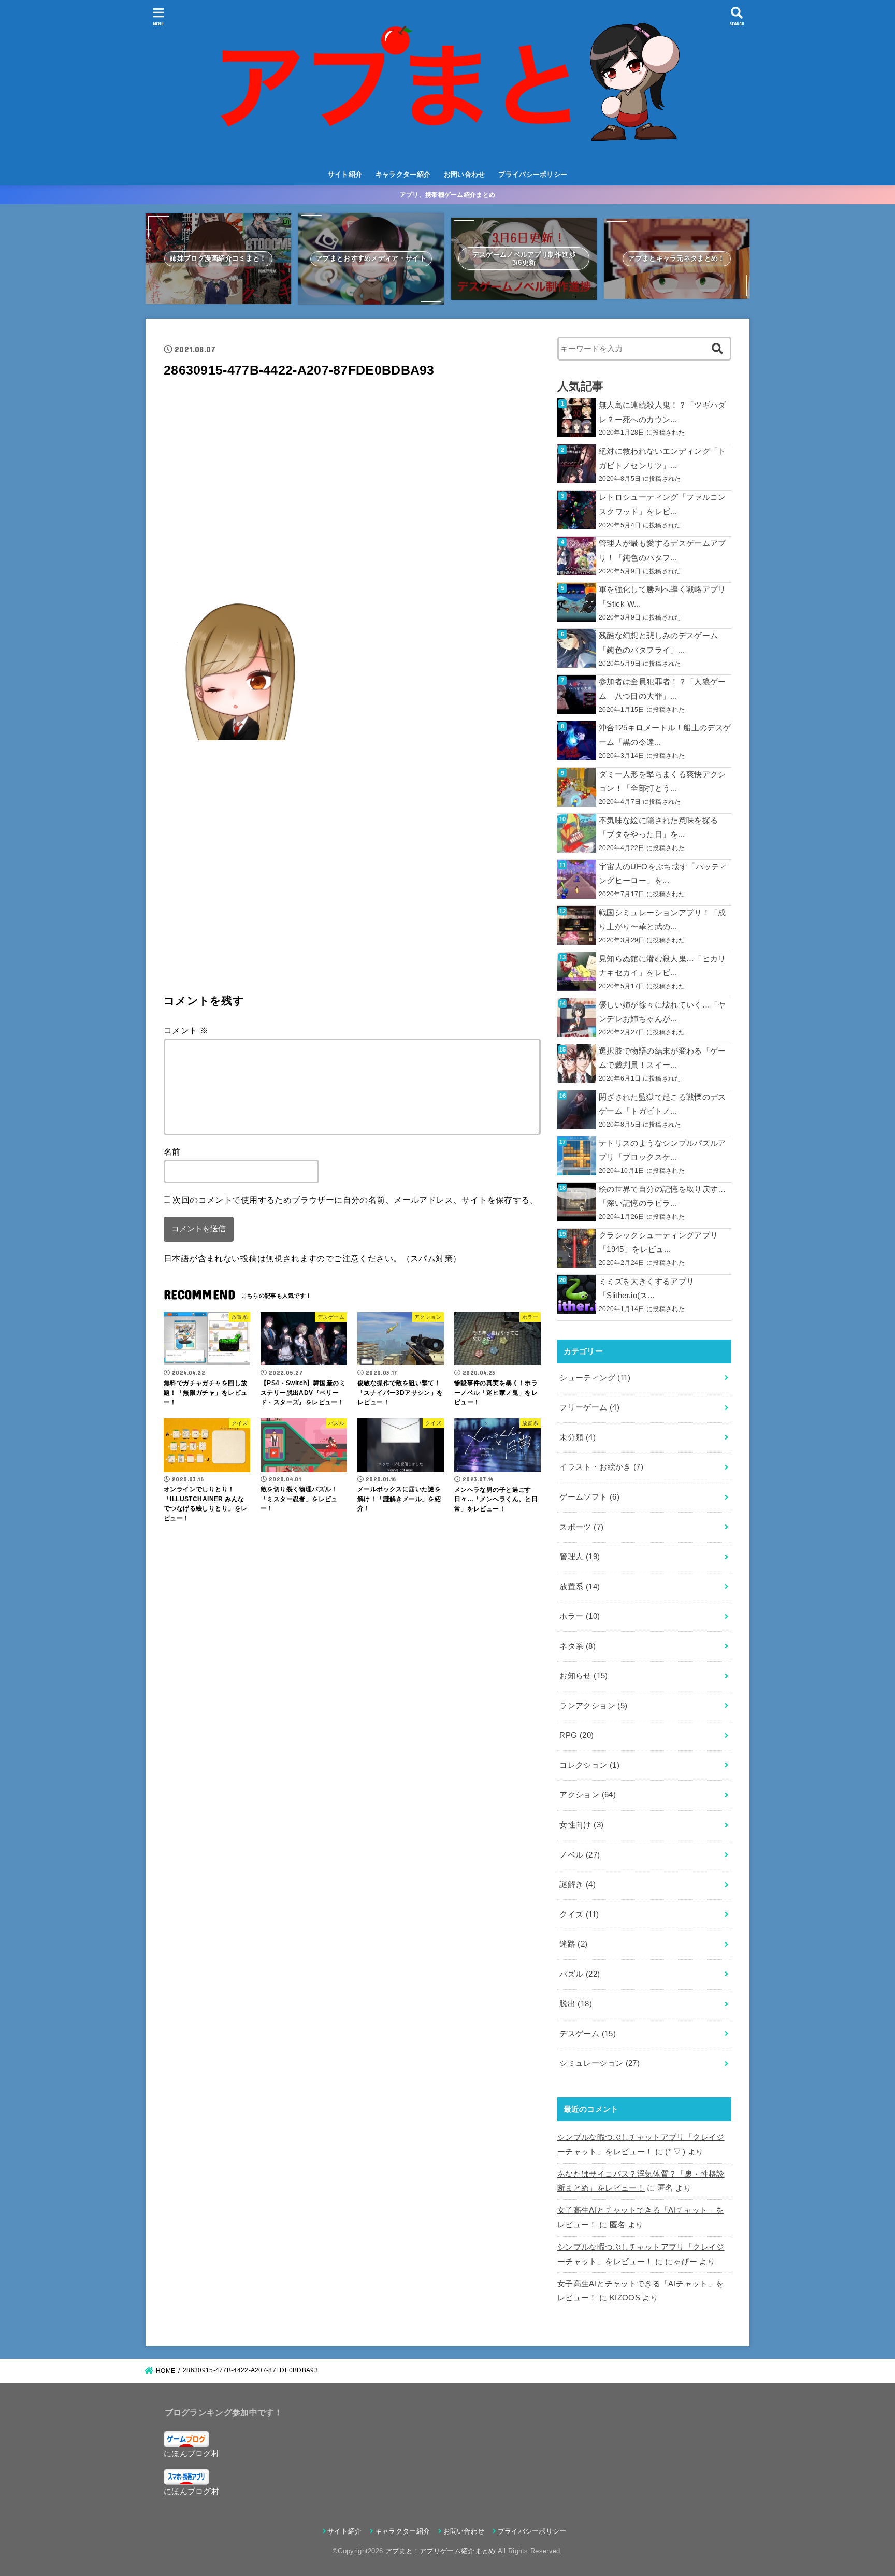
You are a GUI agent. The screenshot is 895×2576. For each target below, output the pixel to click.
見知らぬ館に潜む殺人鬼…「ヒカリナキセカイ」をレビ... (662, 966)
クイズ (579, 1915)
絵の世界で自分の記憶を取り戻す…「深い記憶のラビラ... (662, 1197)
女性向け (581, 1825)
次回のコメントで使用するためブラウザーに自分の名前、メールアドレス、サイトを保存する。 (355, 1200)
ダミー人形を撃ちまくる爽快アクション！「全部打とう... (662, 782)
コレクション (589, 1765)
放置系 (580, 1587)
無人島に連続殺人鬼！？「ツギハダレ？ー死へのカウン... (662, 412)
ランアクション (593, 1706)
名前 (172, 1152)
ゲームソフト (589, 1497)
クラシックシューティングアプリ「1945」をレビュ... (658, 1243)
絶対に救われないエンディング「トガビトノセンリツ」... (662, 458)
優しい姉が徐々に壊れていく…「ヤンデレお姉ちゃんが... (662, 1012)
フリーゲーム (589, 1407)
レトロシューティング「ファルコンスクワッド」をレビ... (662, 505)
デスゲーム (588, 2034)
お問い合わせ (465, 174)
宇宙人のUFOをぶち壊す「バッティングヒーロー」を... (663, 874)
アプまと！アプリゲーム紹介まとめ (441, 2551)
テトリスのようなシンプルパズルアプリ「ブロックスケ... (662, 1150)
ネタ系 (578, 1646)
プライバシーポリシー (533, 174)
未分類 (578, 1437)
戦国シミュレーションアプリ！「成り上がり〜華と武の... (662, 920)
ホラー (580, 1616)
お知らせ (583, 1676)
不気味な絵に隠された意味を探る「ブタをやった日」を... (658, 828)
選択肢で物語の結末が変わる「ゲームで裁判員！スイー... (662, 1058)
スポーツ (581, 1527)
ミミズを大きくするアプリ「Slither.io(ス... (646, 1289)
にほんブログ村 (191, 2454)
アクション (588, 1795)
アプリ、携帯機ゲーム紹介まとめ (448, 195)
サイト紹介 (345, 174)
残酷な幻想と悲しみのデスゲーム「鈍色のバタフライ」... (658, 643)
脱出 (576, 2004)
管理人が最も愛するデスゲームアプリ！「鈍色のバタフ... (662, 551)
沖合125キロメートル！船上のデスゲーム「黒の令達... (665, 735)
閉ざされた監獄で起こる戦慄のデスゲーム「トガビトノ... (662, 1104)
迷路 (573, 1944)
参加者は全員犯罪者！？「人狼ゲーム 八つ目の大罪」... (662, 689)
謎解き (578, 1884)
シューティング (595, 1378)
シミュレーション (600, 2063)
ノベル (580, 1855)
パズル (580, 1974)
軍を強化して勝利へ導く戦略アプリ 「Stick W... (662, 597)
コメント (186, 1030)
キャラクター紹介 (403, 174)
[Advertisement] (352, 487)
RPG (576, 1735)
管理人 (580, 1557)
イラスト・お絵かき (601, 1467)
